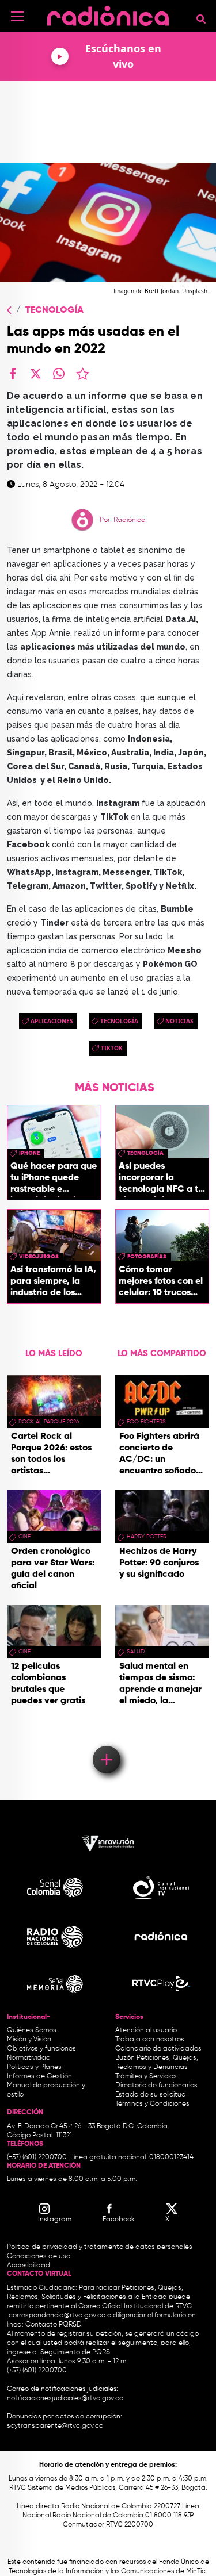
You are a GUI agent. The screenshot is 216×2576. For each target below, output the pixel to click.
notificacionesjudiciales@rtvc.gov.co (65, 2398)
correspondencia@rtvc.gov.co (57, 2316)
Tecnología (54, 310)
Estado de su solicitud (151, 2095)
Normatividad (29, 2058)
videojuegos (39, 1257)
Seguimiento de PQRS (75, 2352)
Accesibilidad (29, 2266)
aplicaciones (52, 1021)
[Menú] (17, 16)
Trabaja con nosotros (150, 2040)
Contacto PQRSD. (54, 2325)
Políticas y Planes (34, 2067)
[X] (36, 374)
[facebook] (13, 374)
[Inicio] (108, 14)
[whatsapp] (59, 374)
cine (24, 1537)
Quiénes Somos (32, 2030)
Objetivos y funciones (41, 2049)
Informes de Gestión (39, 2076)
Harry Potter (147, 1537)
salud (136, 1652)
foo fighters (146, 1422)
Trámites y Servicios (146, 2076)
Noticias (179, 1021)
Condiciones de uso (39, 2256)
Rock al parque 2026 (49, 1422)
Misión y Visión (29, 2040)
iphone (29, 1153)
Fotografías (147, 1257)
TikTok (112, 1048)
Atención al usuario (146, 2030)
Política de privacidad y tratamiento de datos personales (100, 2247)
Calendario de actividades (158, 2049)
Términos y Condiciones (152, 2104)
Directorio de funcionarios (156, 2086)
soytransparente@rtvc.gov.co (55, 2426)
